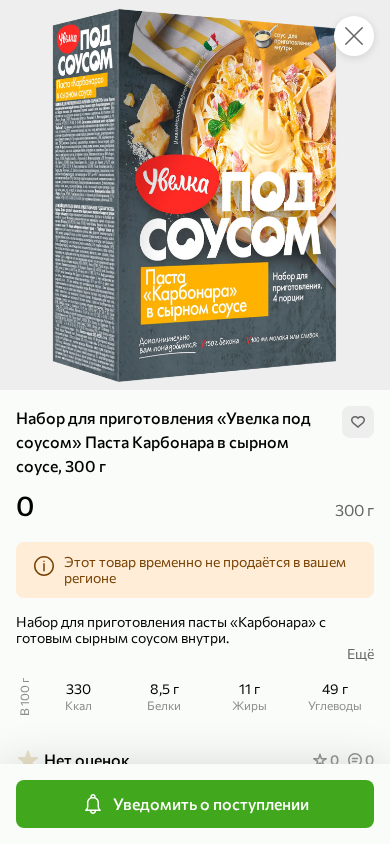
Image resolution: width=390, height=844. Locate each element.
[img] (358, 422)
